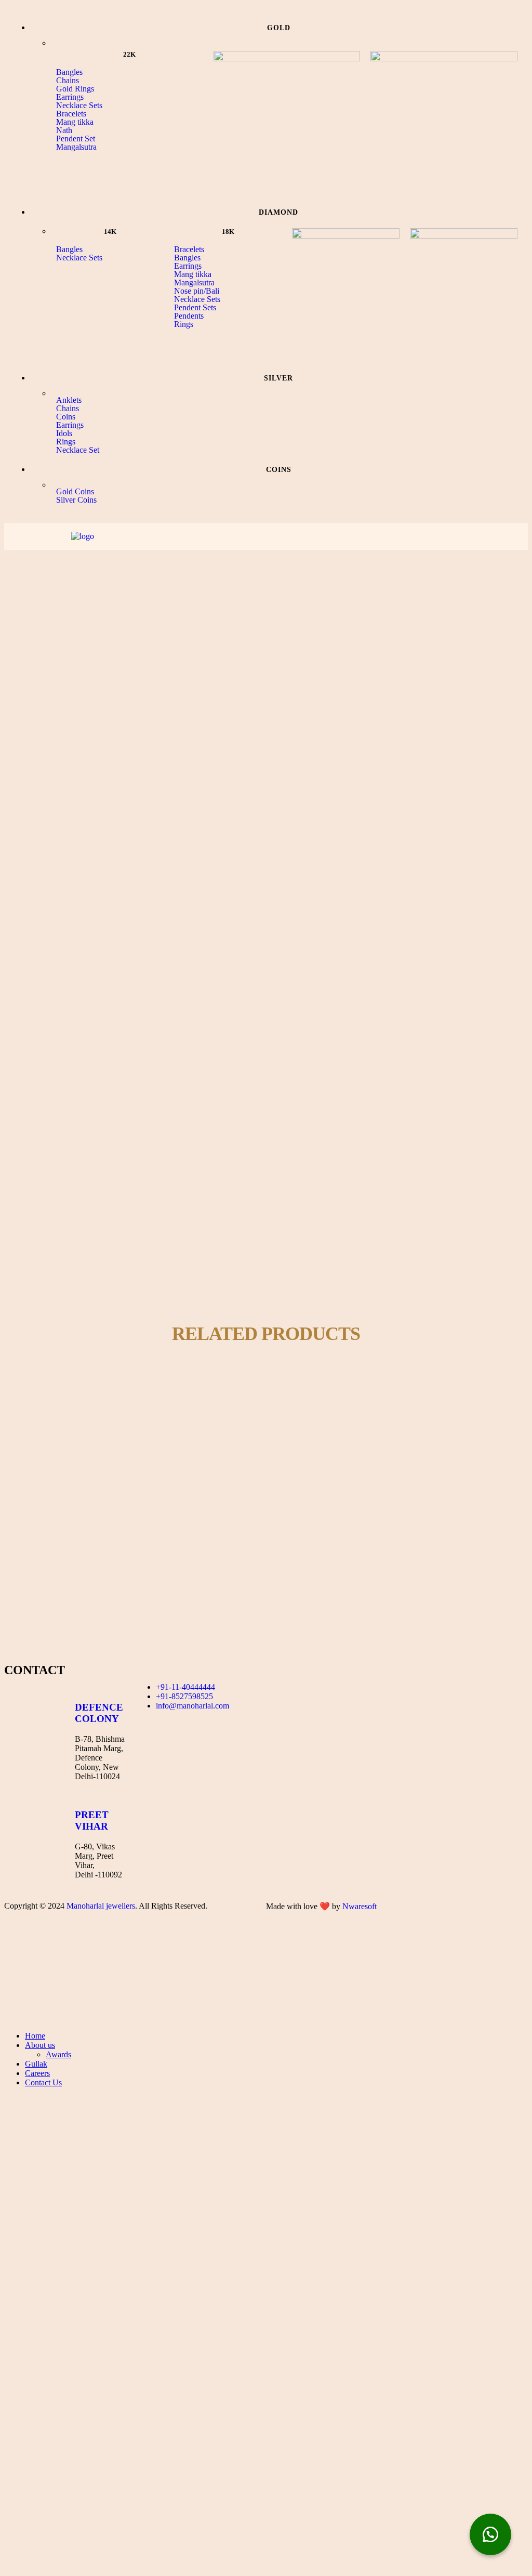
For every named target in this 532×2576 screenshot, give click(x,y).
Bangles (69, 72)
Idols (64, 433)
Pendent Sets (195, 308)
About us (40, 2045)
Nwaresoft (360, 1906)
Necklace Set (78, 450)
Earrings (70, 97)
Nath (64, 130)
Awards (58, 2054)
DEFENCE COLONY (99, 1713)
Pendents (189, 316)
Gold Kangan (54, 1491)
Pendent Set (76, 139)
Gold (52, 1401)
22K (32, 1401)
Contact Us (43, 2082)
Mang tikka (75, 122)
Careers (37, 2073)
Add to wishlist (51, 1391)
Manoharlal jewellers (101, 1906)
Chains (68, 81)
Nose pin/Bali (197, 291)
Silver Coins (76, 500)
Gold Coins (75, 492)
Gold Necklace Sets (97, 1401)
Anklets (69, 400)
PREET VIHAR (92, 1821)
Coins (66, 417)
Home (35, 2036)
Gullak (36, 2064)
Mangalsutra (76, 147)
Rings (184, 324)
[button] (130, 97)
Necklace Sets (79, 106)
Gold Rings (75, 89)
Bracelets (71, 114)
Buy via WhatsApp (69, 1441)
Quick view (98, 1391)
